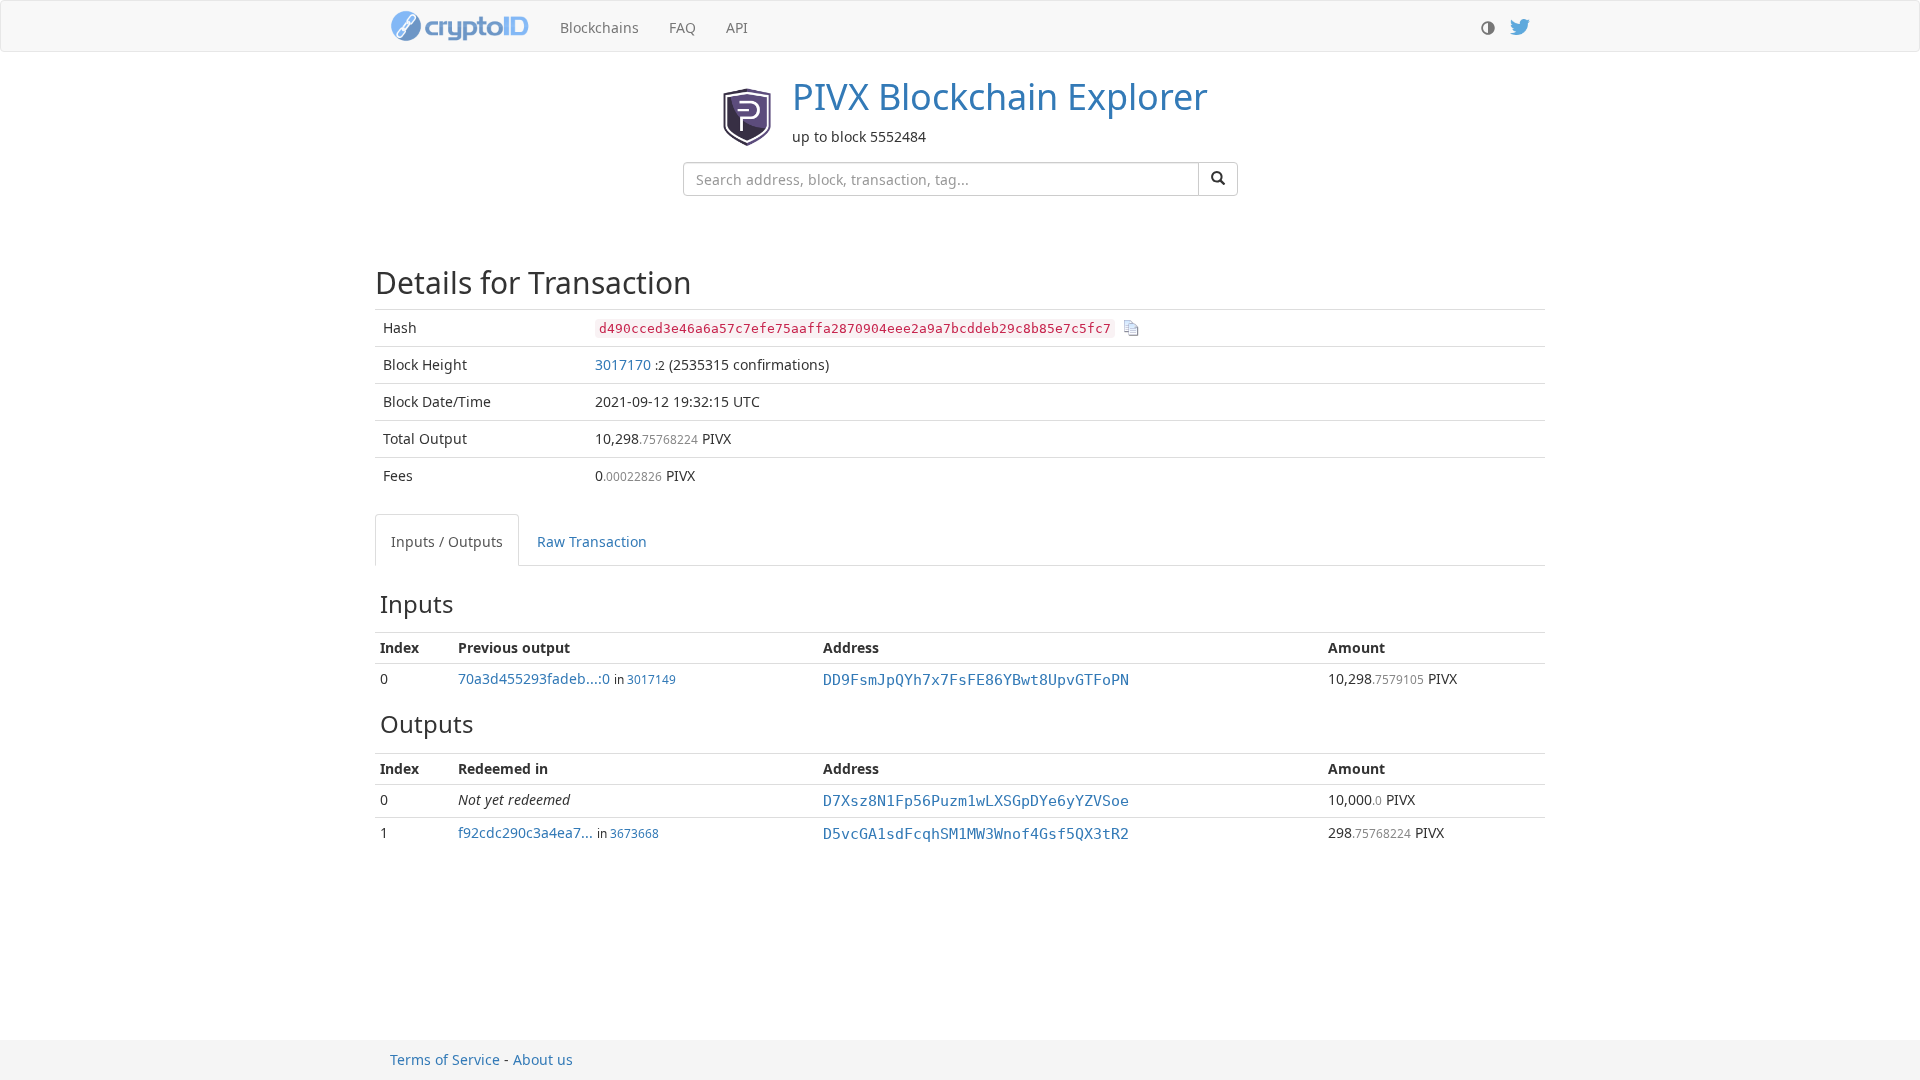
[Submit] (1218, 179)
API (737, 27)
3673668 (634, 833)
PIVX (1000, 96)
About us (543, 1059)
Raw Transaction (592, 541)
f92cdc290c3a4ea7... (525, 832)
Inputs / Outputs (447, 541)
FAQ (682, 27)
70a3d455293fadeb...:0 (534, 678)
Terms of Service (445, 1059)
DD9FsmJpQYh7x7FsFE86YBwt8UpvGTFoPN (976, 680)
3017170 (623, 364)
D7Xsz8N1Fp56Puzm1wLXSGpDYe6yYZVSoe (976, 801)
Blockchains (599, 27)
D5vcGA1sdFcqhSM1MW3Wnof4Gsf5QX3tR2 (976, 834)
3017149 (651, 679)
